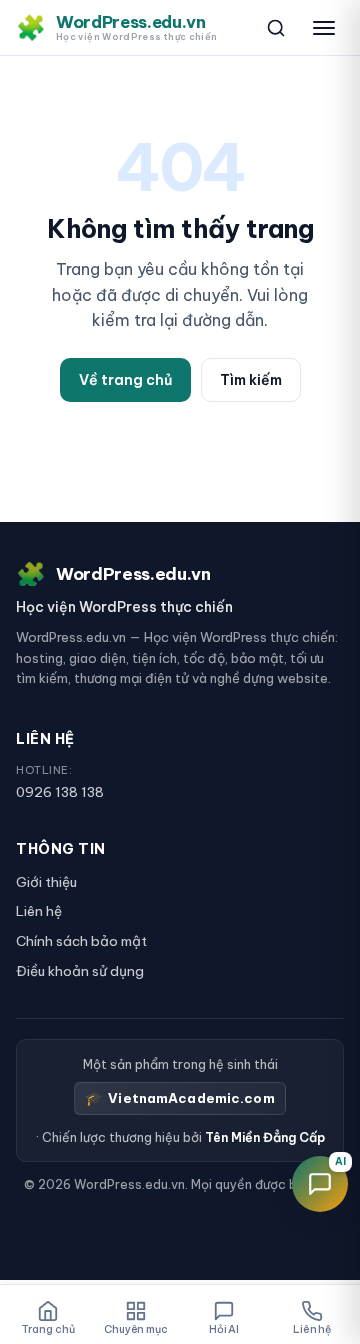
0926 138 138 (60, 792)
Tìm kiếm (251, 380)
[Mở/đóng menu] (324, 28)
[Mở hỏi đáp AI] (320, 1184)
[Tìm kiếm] (276, 28)
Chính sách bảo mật (81, 941)
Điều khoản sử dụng (80, 971)
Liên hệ (39, 911)
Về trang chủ (125, 380)
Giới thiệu (46, 882)
